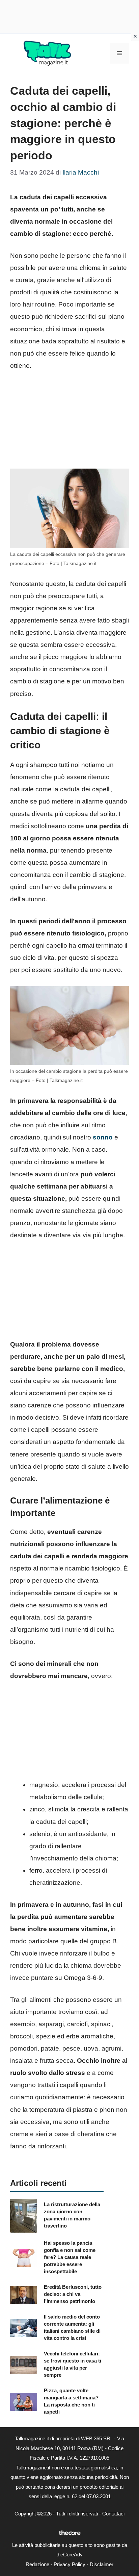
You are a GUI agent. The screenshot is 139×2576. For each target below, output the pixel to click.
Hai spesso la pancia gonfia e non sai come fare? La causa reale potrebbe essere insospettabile (70, 2257)
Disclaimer (102, 2564)
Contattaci (113, 2514)
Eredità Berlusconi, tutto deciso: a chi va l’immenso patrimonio (73, 2294)
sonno (103, 1137)
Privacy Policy (69, 2564)
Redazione (37, 2564)
